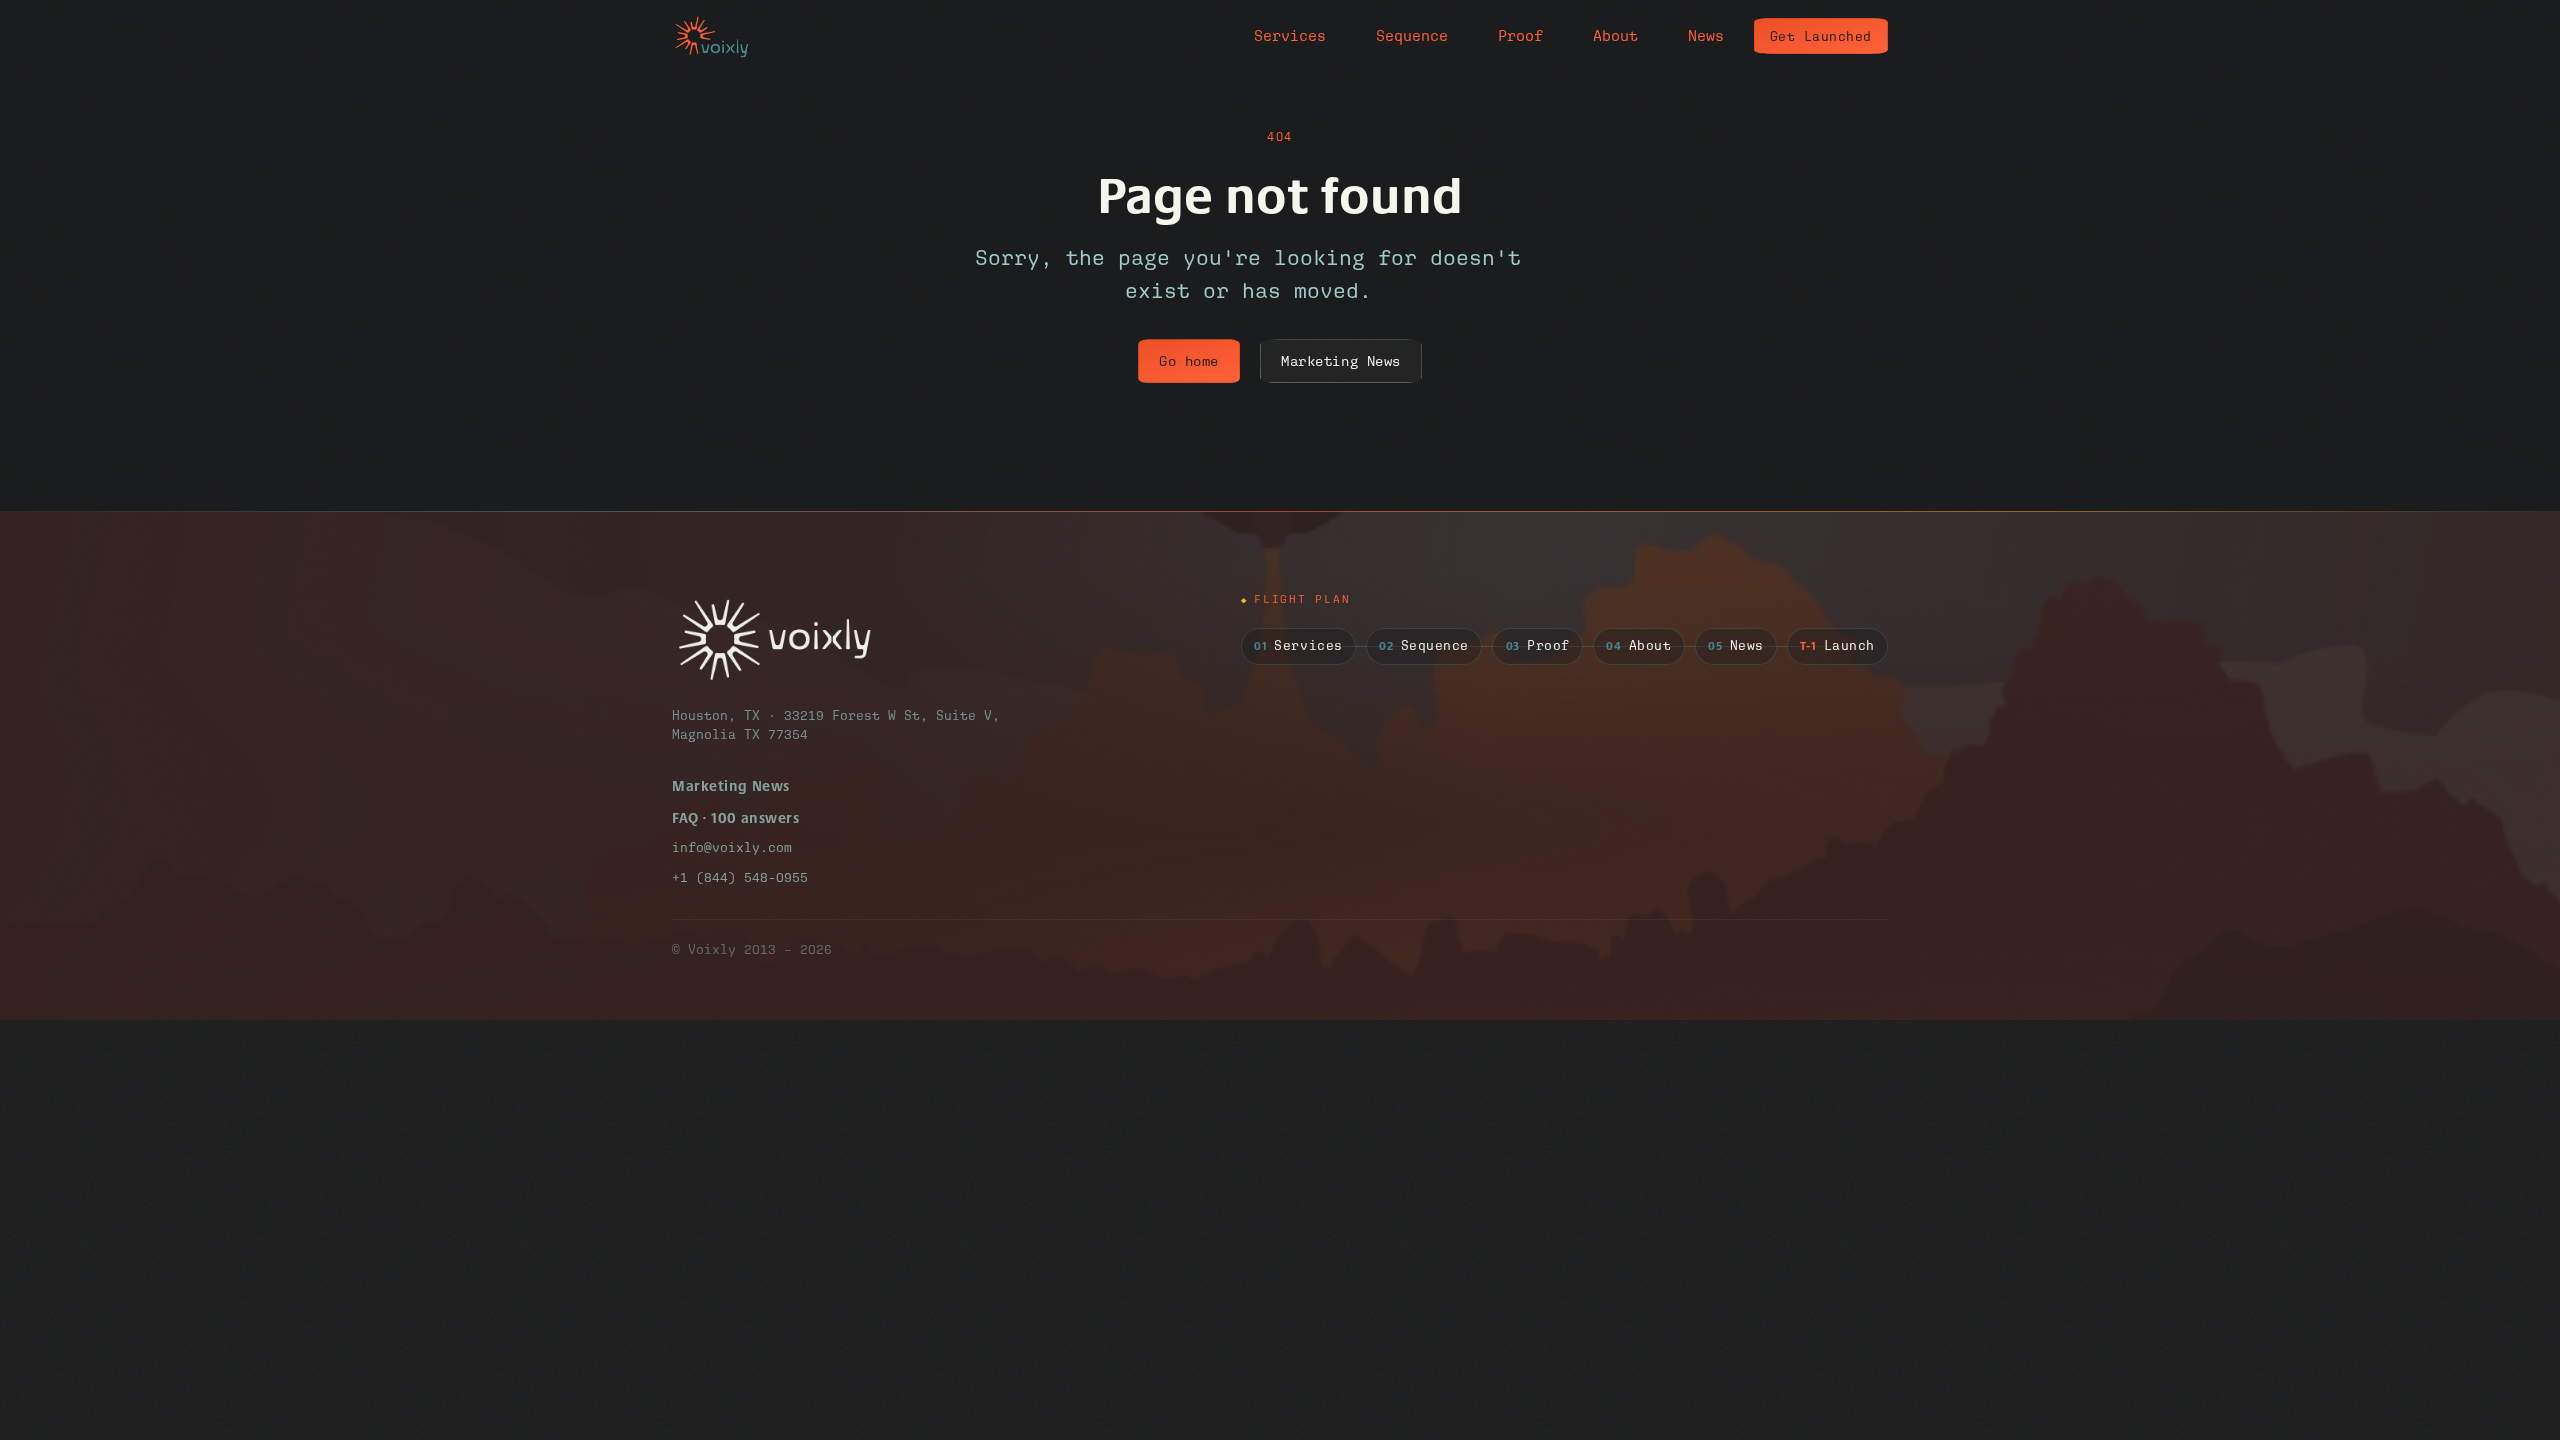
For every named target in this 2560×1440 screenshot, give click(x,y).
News (1706, 35)
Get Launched (1821, 36)
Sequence (1412, 35)
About (1615, 35)
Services (1290, 35)
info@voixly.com (732, 847)
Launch (1837, 646)
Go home (1189, 361)
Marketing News (1341, 361)
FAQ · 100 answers (736, 817)
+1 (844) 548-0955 (740, 877)
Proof (1520, 35)
